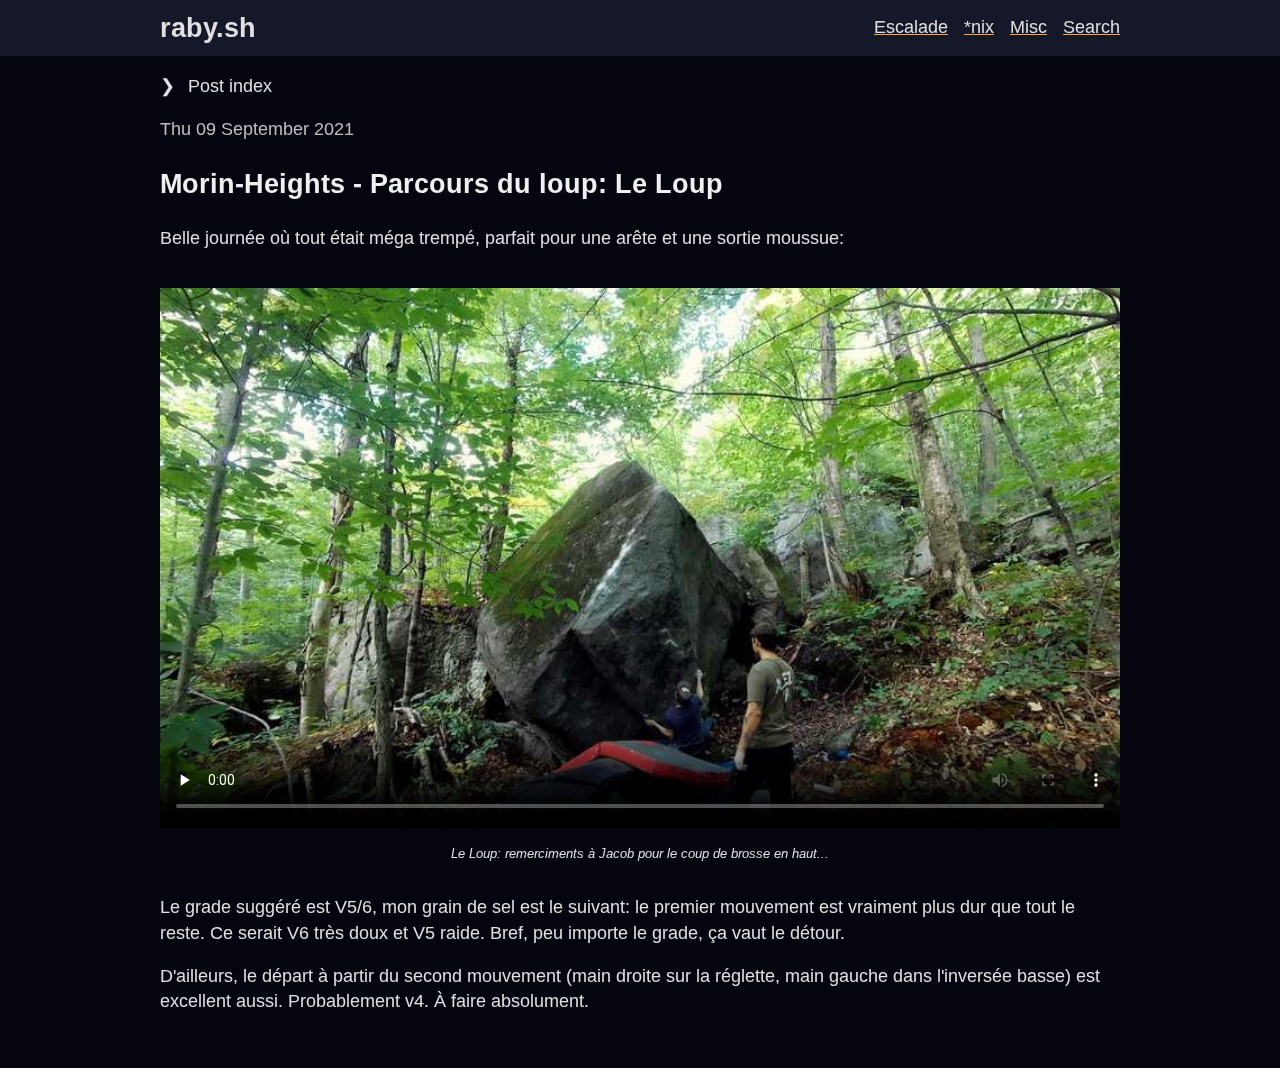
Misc (1028, 27)
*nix (979, 27)
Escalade (911, 27)
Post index (227, 86)
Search (1091, 27)
